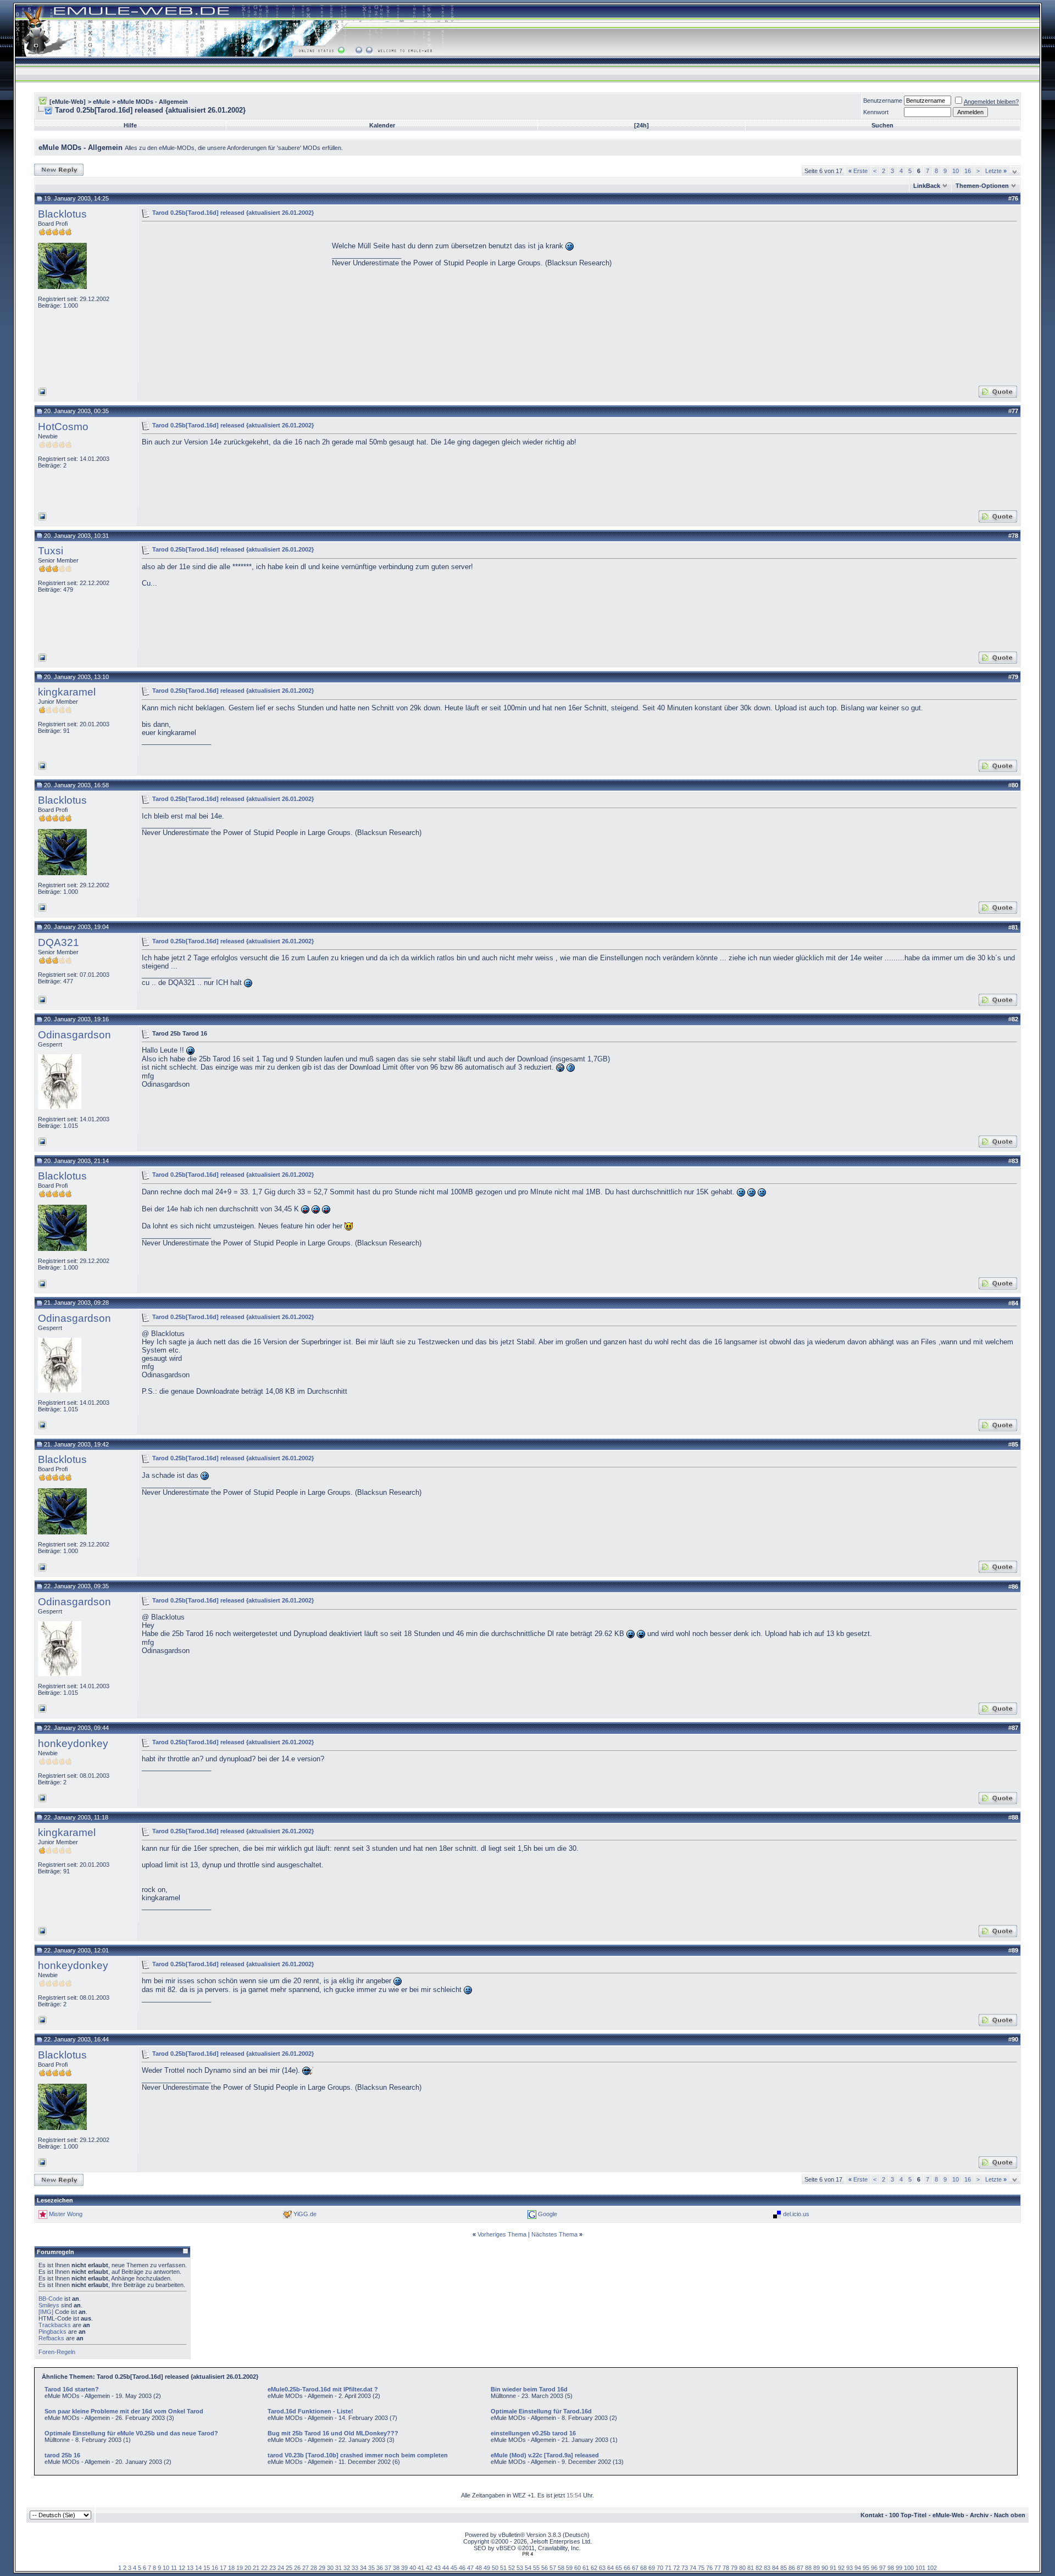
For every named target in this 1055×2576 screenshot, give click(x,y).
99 (899, 2568)
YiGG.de (305, 2214)
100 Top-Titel (908, 2515)
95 (866, 2568)
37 (388, 2568)
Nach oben (1010, 2515)
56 (545, 2568)
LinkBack (927, 186)
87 (800, 2568)
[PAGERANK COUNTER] (527, 2554)
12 (182, 2568)
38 (396, 2568)
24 (281, 2568)
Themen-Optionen (982, 186)
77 (718, 2568)
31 (338, 2568)
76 (709, 2568)
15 (207, 2568)
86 (792, 2568)
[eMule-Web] (68, 102)
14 (198, 2568)
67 (635, 2568)
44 (446, 2568)
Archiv (979, 2515)
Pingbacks (52, 2332)
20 (248, 2568)
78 (726, 2568)
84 (775, 2568)
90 (825, 2568)
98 (891, 2568)
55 (536, 2568)
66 (627, 2568)
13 (190, 2568)
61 (586, 2568)
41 (421, 2568)
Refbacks (51, 2338)
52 (512, 2568)
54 (528, 2568)
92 (841, 2568)
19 (240, 2568)
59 (569, 2568)
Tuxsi (51, 551)
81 (751, 2568)
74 (693, 2568)
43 (437, 2568)
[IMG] (46, 2312)
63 (602, 2568)
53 (520, 2568)
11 (174, 2568)
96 (874, 2568)
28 (314, 2568)
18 (231, 2568)
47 (470, 2568)
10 (956, 171)
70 (660, 2568)
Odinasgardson (74, 1035)
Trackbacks (55, 2325)
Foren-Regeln (57, 2352)
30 (330, 2568)
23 (273, 2568)
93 (849, 2568)
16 (968, 171)
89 (817, 2568)
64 (610, 2568)
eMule (101, 102)
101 (920, 2568)
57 (553, 2568)
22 (264, 2568)
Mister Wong (66, 2214)
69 (652, 2568)
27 (306, 2568)
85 (784, 2568)
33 (355, 2568)
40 (413, 2568)
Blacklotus (62, 214)
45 (454, 2568)
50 (495, 2568)
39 (404, 2568)
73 (685, 2568)
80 (742, 2568)
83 (767, 2568)
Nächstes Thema (554, 2234)
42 (429, 2568)
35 (371, 2568)
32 (347, 2568)
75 (701, 2568)
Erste (858, 171)
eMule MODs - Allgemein (152, 102)
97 (882, 2568)
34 (363, 2568)
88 (808, 2568)
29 (322, 2568)
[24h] (642, 125)
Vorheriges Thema (502, 2234)
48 (479, 2568)
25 (289, 2568)
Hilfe (130, 125)
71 (668, 2568)
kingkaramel (67, 692)
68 (643, 2568)
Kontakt (872, 2515)
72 (676, 2568)
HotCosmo (63, 427)
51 (503, 2568)
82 (759, 2568)
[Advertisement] (234, 302)
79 (734, 2568)
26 (297, 2568)
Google (548, 2214)
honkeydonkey (73, 1743)
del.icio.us (796, 2214)
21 (256, 2568)
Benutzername (883, 101)
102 (932, 2568)
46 (462, 2568)
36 (380, 2568)
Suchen (882, 125)
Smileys (49, 2305)
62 (594, 2568)
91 (833, 2568)
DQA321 (59, 942)
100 (909, 2568)
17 (223, 2568)
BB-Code (51, 2299)
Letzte (996, 171)
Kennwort (876, 112)
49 (487, 2568)
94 (858, 2568)
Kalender (382, 125)
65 (619, 2568)
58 (561, 2568)
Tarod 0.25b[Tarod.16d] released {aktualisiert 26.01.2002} (233, 213)
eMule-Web (948, 2515)
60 (578, 2568)
